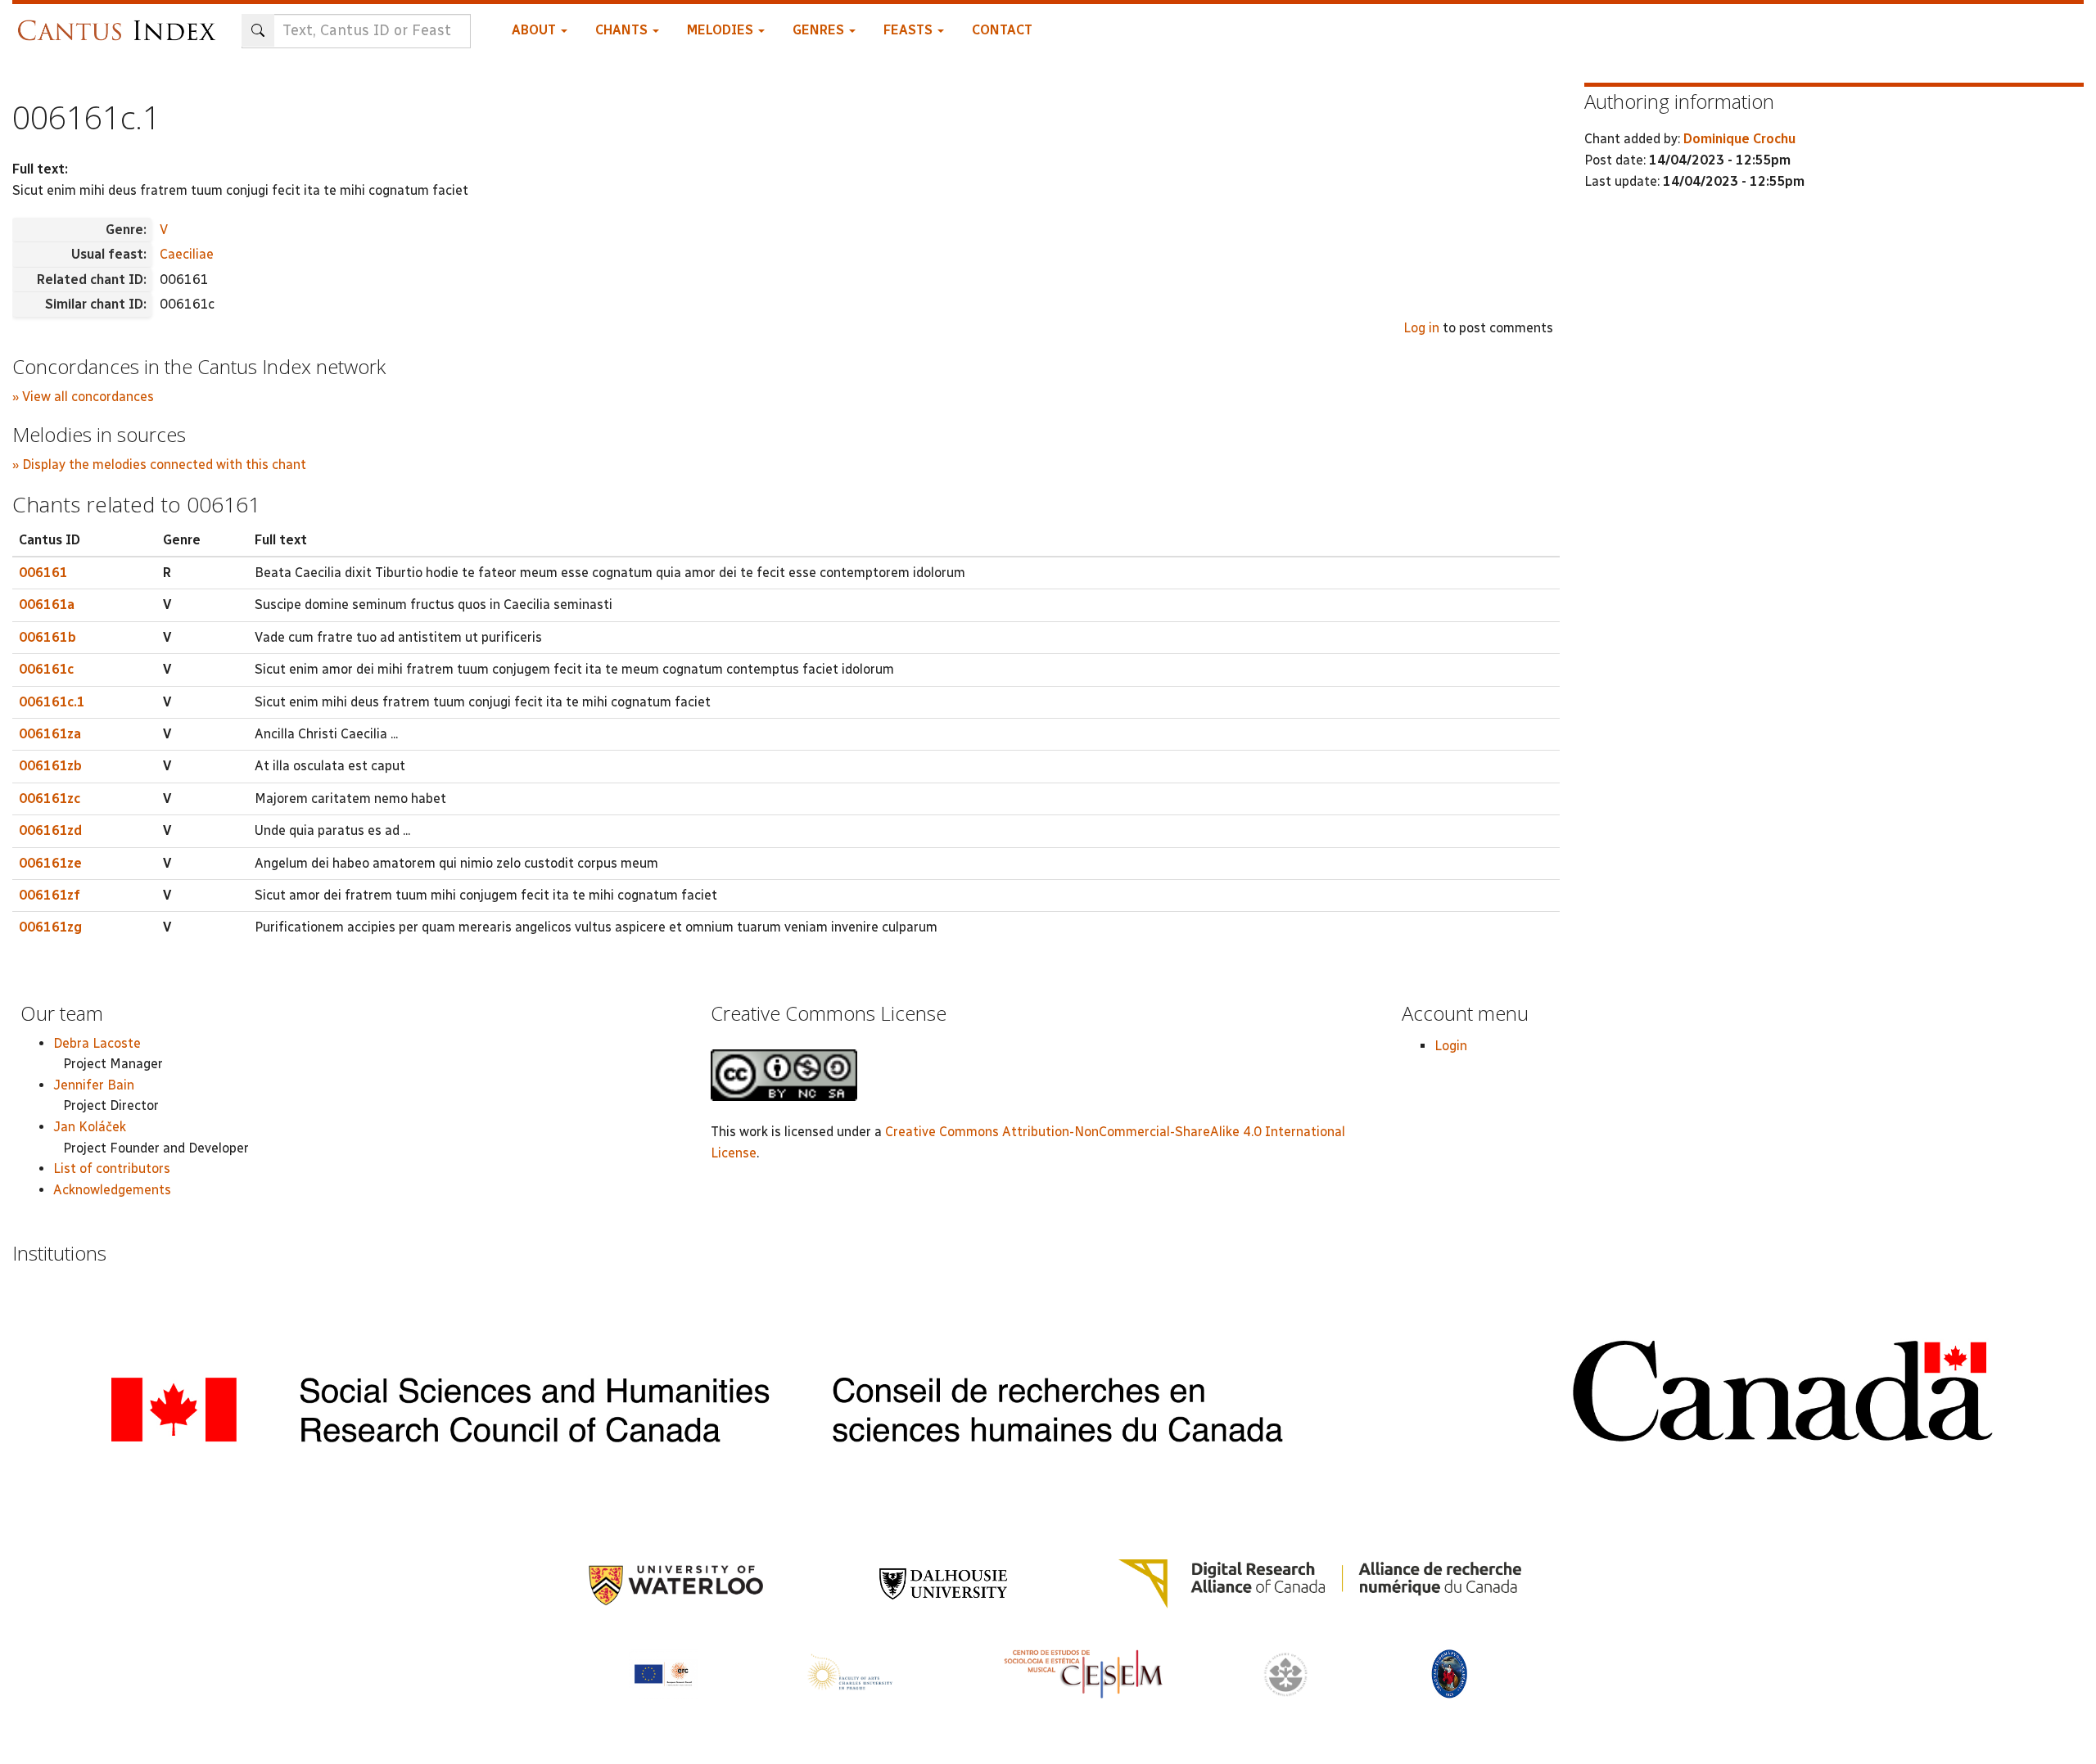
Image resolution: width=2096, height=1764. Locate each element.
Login (1451, 1046)
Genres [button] (820, 30)
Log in (1421, 328)
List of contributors (112, 1168)
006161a (47, 605)
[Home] (121, 23)
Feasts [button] (910, 30)
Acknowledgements (112, 1190)
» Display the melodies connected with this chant (159, 465)
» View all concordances (83, 397)
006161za (50, 734)
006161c (46, 669)
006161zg (50, 927)
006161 (43, 573)
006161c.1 (52, 702)
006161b (47, 637)
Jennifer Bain (94, 1085)
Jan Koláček (90, 1127)
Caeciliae (187, 254)
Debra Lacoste (97, 1043)
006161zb (50, 766)
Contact (1002, 30)
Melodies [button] (722, 30)
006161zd (50, 830)
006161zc (50, 799)
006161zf (50, 895)
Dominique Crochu (1739, 139)
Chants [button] (623, 30)
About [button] (535, 30)
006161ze (50, 863)
